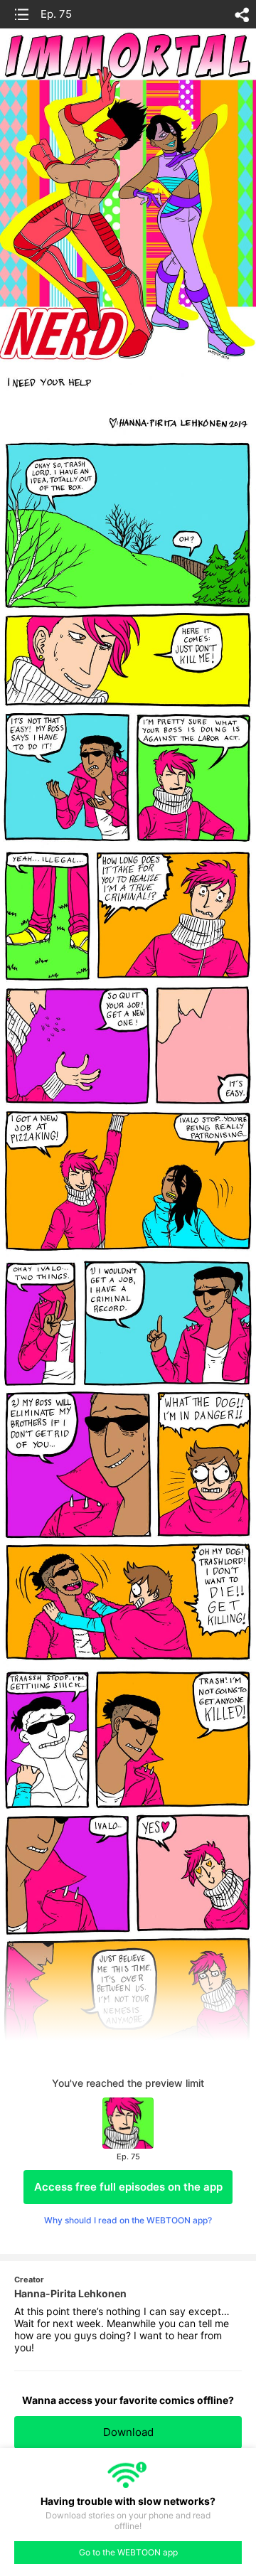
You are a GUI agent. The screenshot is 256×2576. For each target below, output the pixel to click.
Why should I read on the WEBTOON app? (128, 2220)
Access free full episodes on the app (128, 2187)
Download (128, 2432)
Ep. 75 (56, 14)
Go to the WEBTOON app (128, 2552)
